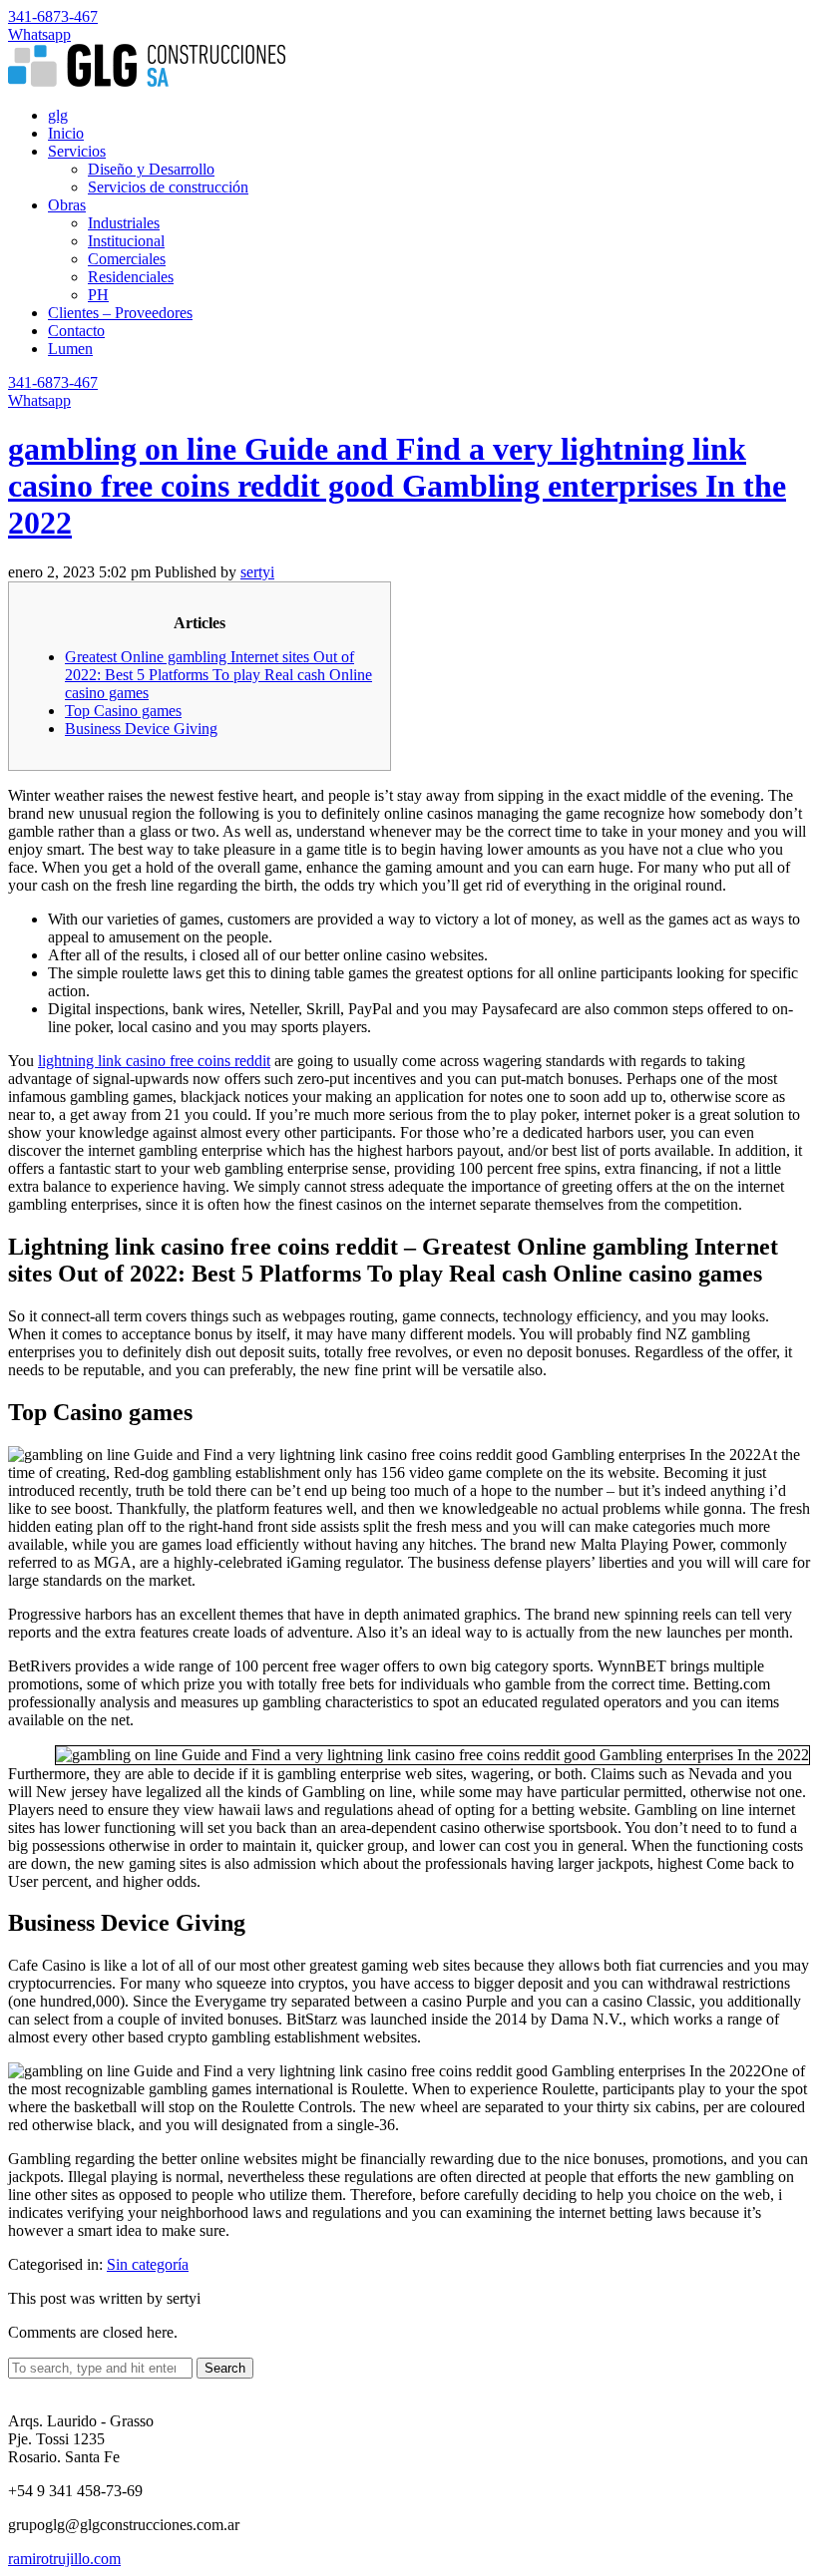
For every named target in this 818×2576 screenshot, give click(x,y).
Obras (67, 205)
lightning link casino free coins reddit (154, 1061)
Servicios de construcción (168, 187)
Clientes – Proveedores (120, 313)
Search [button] (225, 2368)
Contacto (76, 331)
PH (98, 295)
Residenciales (131, 277)
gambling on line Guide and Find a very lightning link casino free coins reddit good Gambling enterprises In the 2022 (397, 486)
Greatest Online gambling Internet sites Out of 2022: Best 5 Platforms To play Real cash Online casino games (218, 675)
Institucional (126, 241)
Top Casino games (123, 711)
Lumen (70, 349)
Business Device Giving (141, 729)
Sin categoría (148, 2264)
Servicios (77, 151)
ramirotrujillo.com (64, 2559)
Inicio (66, 133)
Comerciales (127, 259)
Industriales (124, 223)
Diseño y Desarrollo (151, 169)
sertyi (257, 572)
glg (58, 115)
